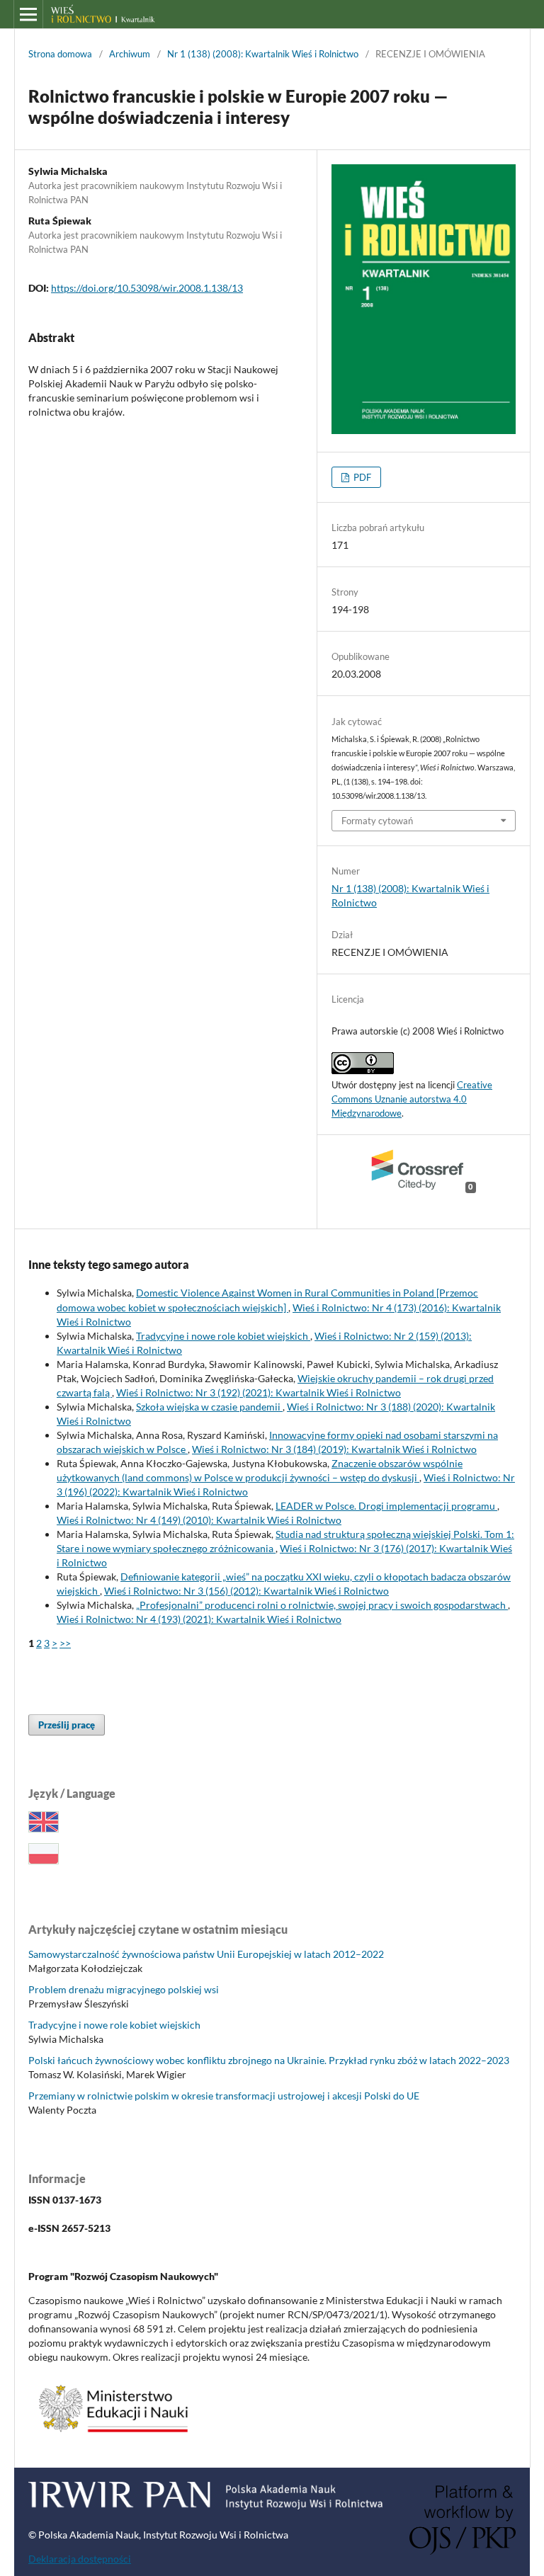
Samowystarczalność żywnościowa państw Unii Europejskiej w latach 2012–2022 (206, 1954)
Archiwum (130, 54)
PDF (361, 477)
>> (65, 1643)
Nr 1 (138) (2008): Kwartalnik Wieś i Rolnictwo (263, 54)
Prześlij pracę (67, 1725)
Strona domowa (60, 54)
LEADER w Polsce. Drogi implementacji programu (386, 1506)
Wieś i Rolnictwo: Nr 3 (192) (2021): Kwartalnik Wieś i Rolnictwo (259, 1392)
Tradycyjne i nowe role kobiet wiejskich (223, 1336)
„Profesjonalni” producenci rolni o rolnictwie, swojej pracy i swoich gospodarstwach (322, 1605)
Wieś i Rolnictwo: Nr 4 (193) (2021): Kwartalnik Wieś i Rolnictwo (199, 1619)
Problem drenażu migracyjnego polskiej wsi (124, 1989)
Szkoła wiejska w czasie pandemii (209, 1407)
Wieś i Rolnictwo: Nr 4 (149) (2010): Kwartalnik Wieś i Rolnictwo (199, 1520)
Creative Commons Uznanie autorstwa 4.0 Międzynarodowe (412, 1099)
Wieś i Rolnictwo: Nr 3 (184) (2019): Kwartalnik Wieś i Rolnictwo (334, 1449)
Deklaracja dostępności (80, 2559)
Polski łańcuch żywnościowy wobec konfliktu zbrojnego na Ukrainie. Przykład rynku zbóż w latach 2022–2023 (269, 2060)
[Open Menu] (28, 14)
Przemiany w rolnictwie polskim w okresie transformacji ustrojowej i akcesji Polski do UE (224, 2096)
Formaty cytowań (377, 821)
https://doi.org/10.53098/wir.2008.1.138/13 (147, 288)
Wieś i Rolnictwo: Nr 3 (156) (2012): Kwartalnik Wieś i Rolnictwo (246, 1591)
